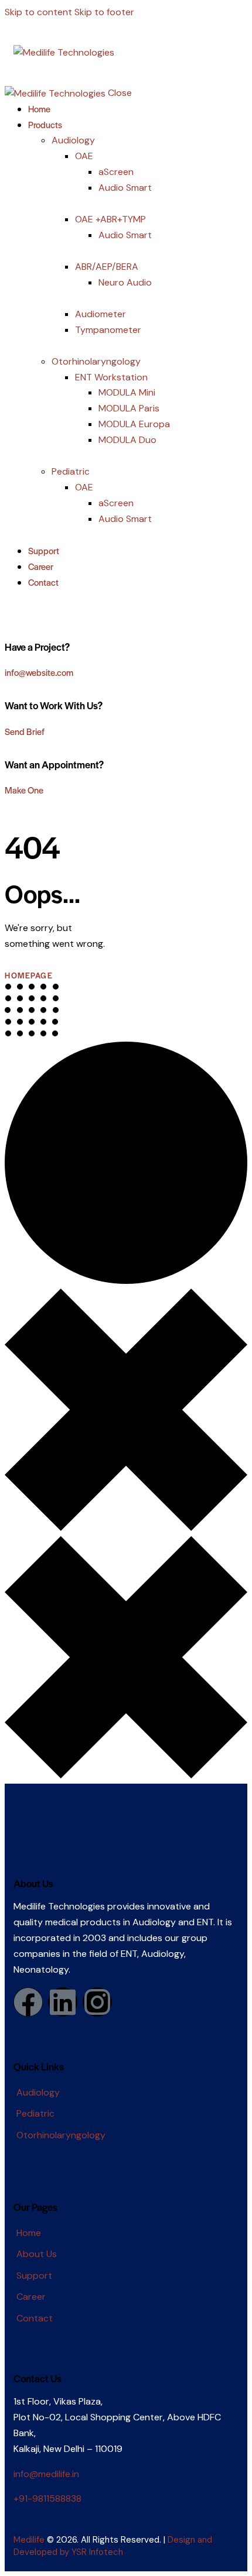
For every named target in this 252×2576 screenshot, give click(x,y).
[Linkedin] (63, 2002)
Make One (24, 790)
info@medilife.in (46, 2474)
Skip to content (38, 12)
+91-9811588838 (47, 2498)
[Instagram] (97, 2002)
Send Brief (25, 731)
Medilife (29, 2540)
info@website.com (39, 672)
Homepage (29, 975)
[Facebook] (28, 2002)
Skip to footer (104, 12)
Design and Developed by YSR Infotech (113, 2546)
